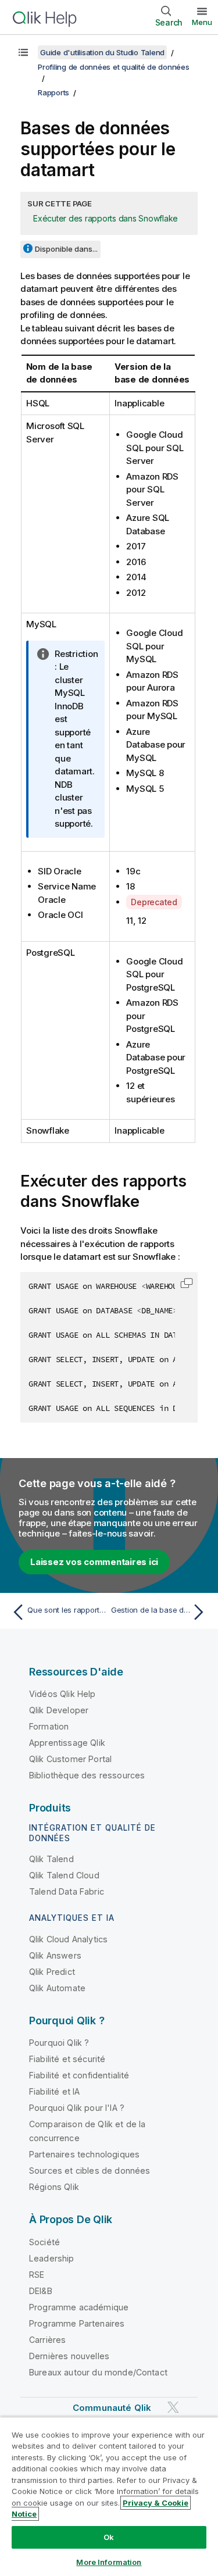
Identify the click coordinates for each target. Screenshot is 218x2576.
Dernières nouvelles (69, 2356)
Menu (202, 22)
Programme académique (79, 2307)
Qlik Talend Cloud (64, 1875)
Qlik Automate (57, 1988)
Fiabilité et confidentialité (79, 2075)
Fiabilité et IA (54, 2091)
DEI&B (41, 2291)
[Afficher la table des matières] (23, 52)
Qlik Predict (52, 1972)
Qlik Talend (51, 1859)
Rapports (53, 92)
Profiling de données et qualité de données (114, 67)
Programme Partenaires (77, 2323)
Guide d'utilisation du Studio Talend (102, 52)
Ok (109, 2537)
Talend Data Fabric (67, 1891)
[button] (187, 1283)
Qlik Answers (55, 1955)
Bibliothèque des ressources (87, 1775)
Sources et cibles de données (90, 2171)
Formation (49, 1726)
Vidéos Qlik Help (62, 1694)
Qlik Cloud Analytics (68, 1939)
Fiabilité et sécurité (67, 2059)
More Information (109, 2562)
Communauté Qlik (112, 2408)
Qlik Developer (59, 1710)
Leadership (52, 2258)
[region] (109, 2496)
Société (44, 2242)
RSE (37, 2275)
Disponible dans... (66, 249)
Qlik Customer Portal (70, 1759)
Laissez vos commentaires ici (94, 1562)
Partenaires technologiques (84, 2154)
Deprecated (154, 902)
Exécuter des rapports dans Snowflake (106, 218)
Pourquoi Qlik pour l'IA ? (77, 2108)
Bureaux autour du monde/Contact (98, 2372)
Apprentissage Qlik (67, 1743)
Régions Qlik (54, 2187)
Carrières (47, 2340)
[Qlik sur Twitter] (173, 2407)
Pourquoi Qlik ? (59, 2043)
